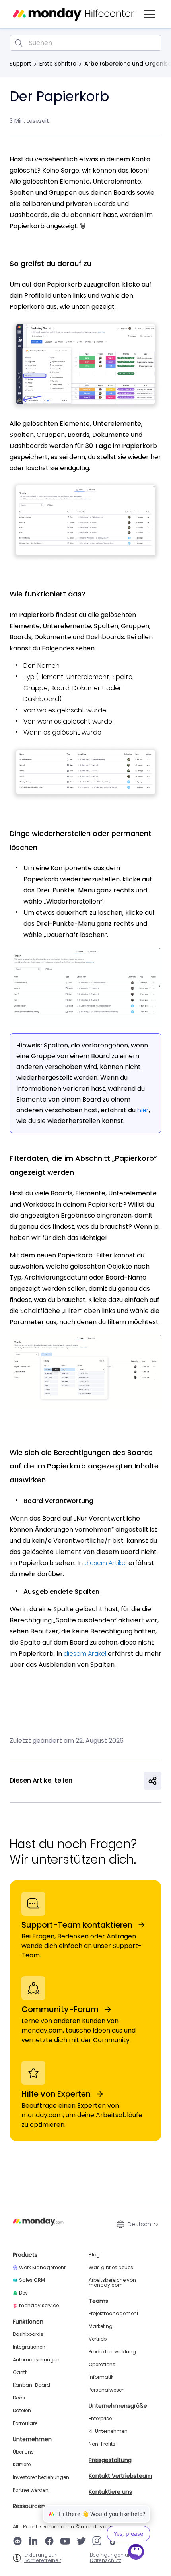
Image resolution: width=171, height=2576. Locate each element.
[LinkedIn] (33, 2542)
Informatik (101, 2377)
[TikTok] (113, 2542)
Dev (23, 2293)
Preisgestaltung (110, 2460)
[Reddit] (17, 2542)
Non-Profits (102, 2444)
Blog (94, 2255)
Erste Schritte (58, 64)
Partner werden (31, 2490)
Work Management (42, 2268)
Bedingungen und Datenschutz (112, 2558)
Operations (102, 2365)
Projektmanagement (114, 2314)
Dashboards (28, 2334)
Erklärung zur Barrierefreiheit (43, 2558)
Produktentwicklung (112, 2352)
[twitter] (81, 2542)
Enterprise (100, 2419)
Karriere (22, 2465)
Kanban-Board (31, 2385)
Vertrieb (98, 2339)
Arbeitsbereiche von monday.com (112, 2283)
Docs (19, 2398)
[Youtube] (65, 2542)
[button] (150, 14)
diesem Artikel (106, 1563)
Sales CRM (32, 2280)
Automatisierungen (36, 2360)
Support (20, 64)
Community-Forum (60, 2009)
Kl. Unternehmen (108, 2431)
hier (143, 1110)
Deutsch (139, 2224)
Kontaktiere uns (110, 2492)
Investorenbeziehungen (41, 2477)
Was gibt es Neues (111, 2268)
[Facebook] (49, 2542)
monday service (39, 2306)
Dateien (22, 2411)
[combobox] (85, 43)
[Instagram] (97, 2542)
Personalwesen (107, 2390)
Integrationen (29, 2347)
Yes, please (128, 2534)
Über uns (23, 2452)
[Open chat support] (136, 2553)
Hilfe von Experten (56, 2094)
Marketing (101, 2326)
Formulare (25, 2423)
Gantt (20, 2372)
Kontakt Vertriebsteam (120, 2476)
